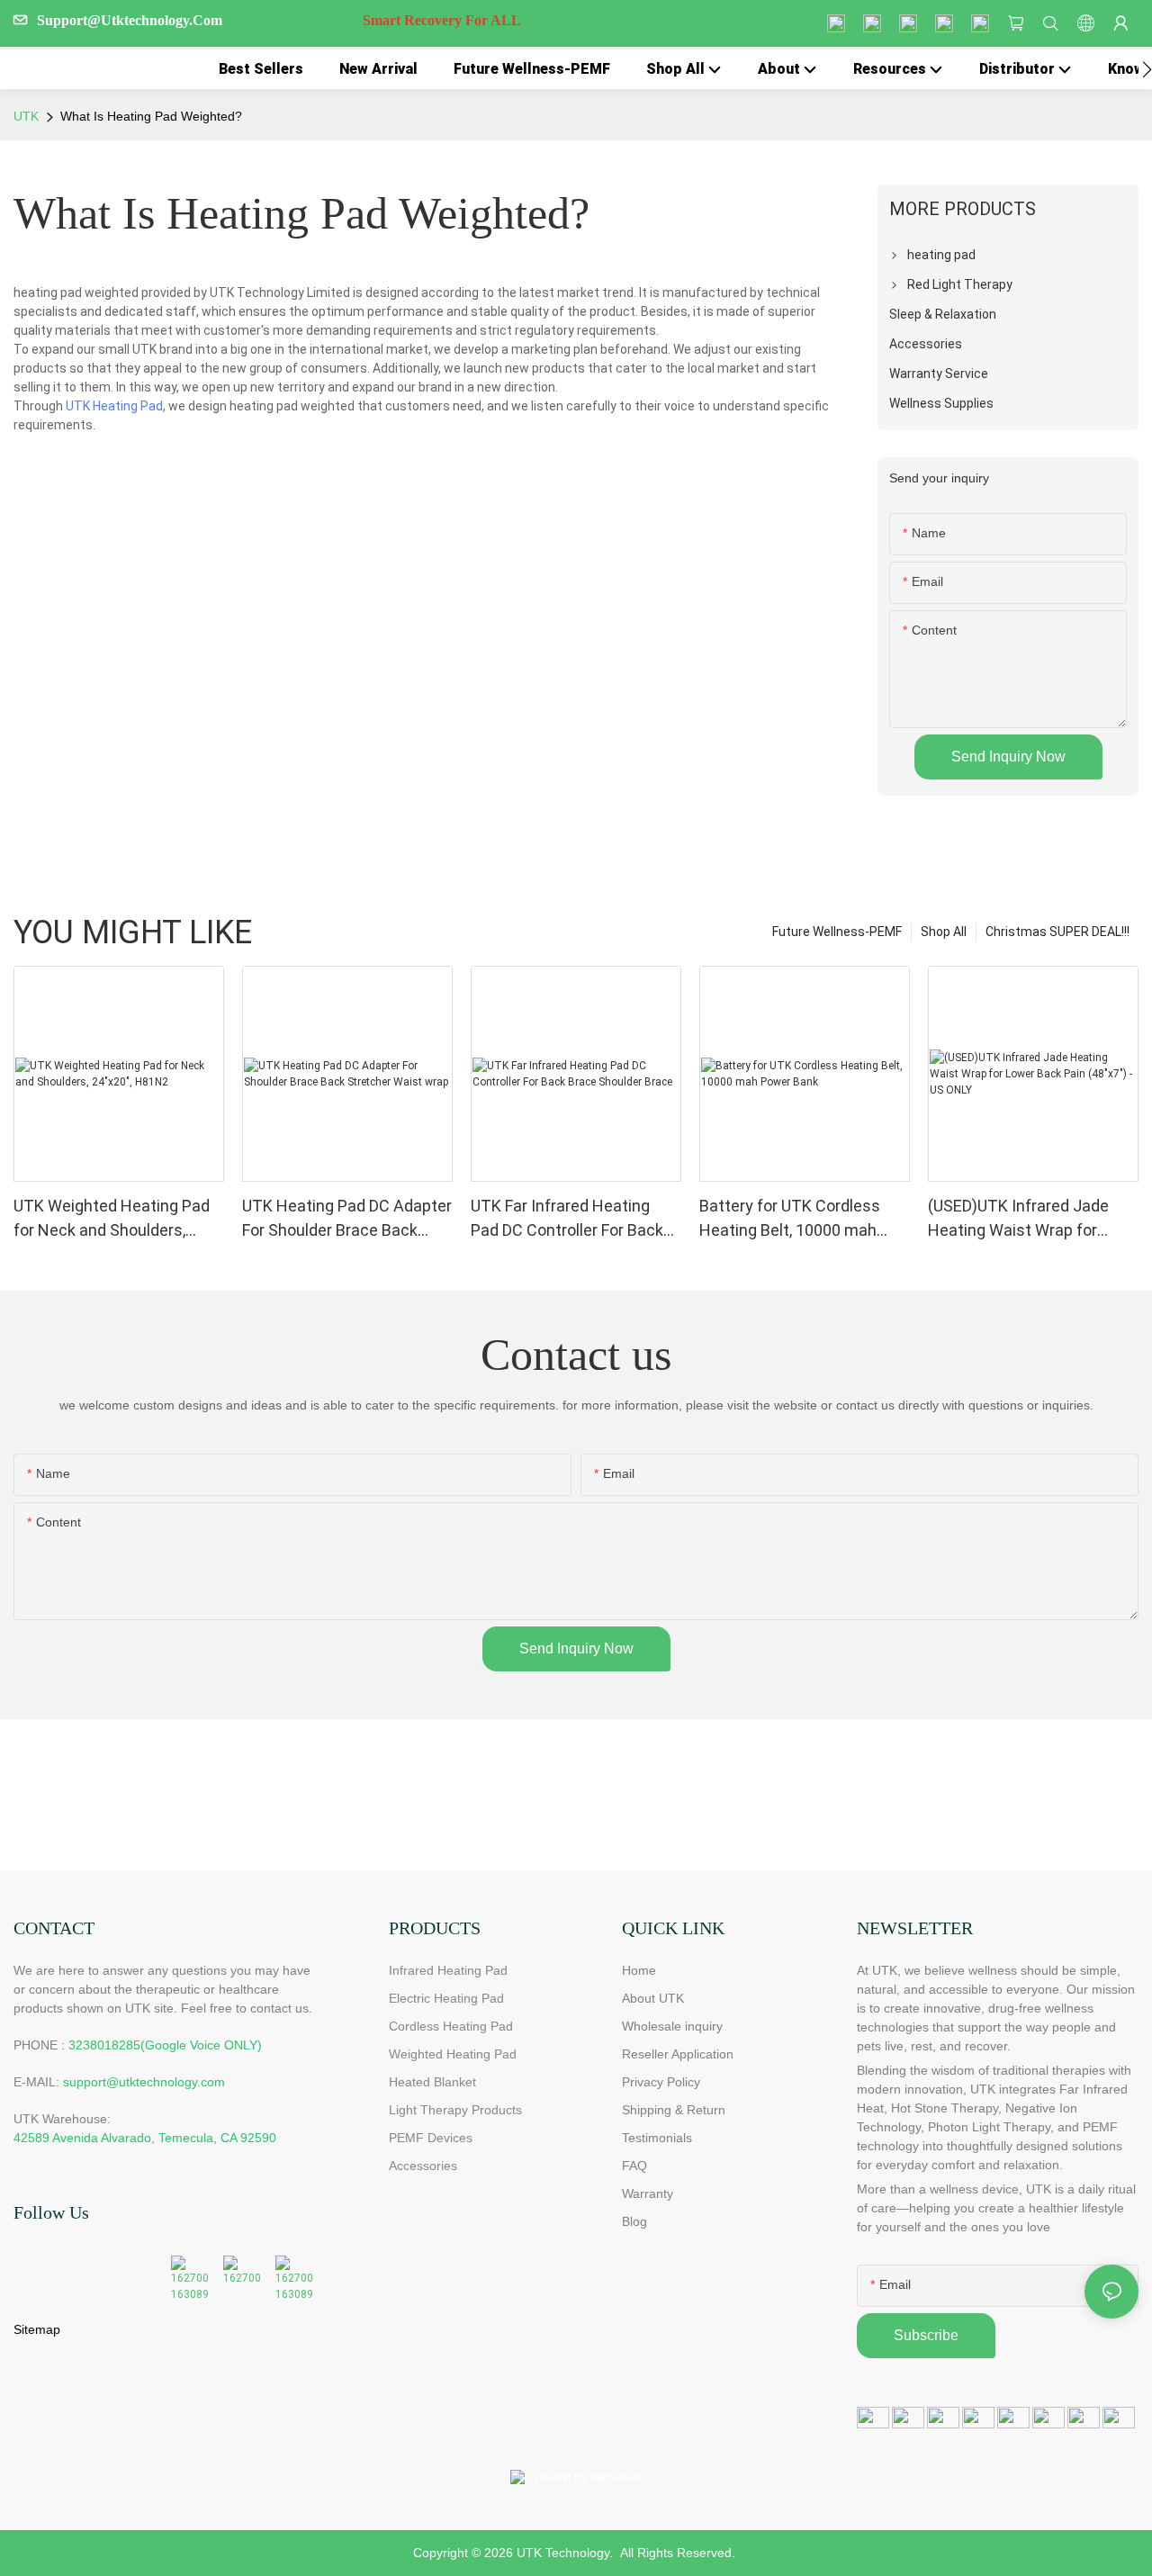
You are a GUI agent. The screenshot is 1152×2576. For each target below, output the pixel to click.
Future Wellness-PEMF (837, 932)
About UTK (653, 1998)
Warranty (648, 2193)
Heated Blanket (432, 2082)
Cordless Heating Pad (451, 2026)
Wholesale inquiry (672, 2026)
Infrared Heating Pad (448, 1970)
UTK (26, 116)
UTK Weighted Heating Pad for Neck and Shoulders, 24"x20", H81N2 (112, 1219)
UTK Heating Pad (114, 406)
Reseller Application (678, 2054)
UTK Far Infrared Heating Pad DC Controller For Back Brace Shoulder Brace (567, 1219)
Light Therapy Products (455, 2110)
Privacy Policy (661, 2082)
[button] (1147, 69)
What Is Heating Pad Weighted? (151, 116)
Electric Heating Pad (446, 1998)
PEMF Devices (431, 2138)
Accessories (423, 2166)
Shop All (944, 932)
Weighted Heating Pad (453, 2054)
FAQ (634, 2166)
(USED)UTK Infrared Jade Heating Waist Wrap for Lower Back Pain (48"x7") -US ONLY (1032, 1219)
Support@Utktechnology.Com (279, 20)
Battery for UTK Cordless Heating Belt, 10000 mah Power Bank (790, 1219)
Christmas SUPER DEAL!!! (1057, 932)
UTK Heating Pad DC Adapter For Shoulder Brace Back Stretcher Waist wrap (347, 1219)
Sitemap (37, 2329)
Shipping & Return (674, 2110)
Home (639, 1970)
